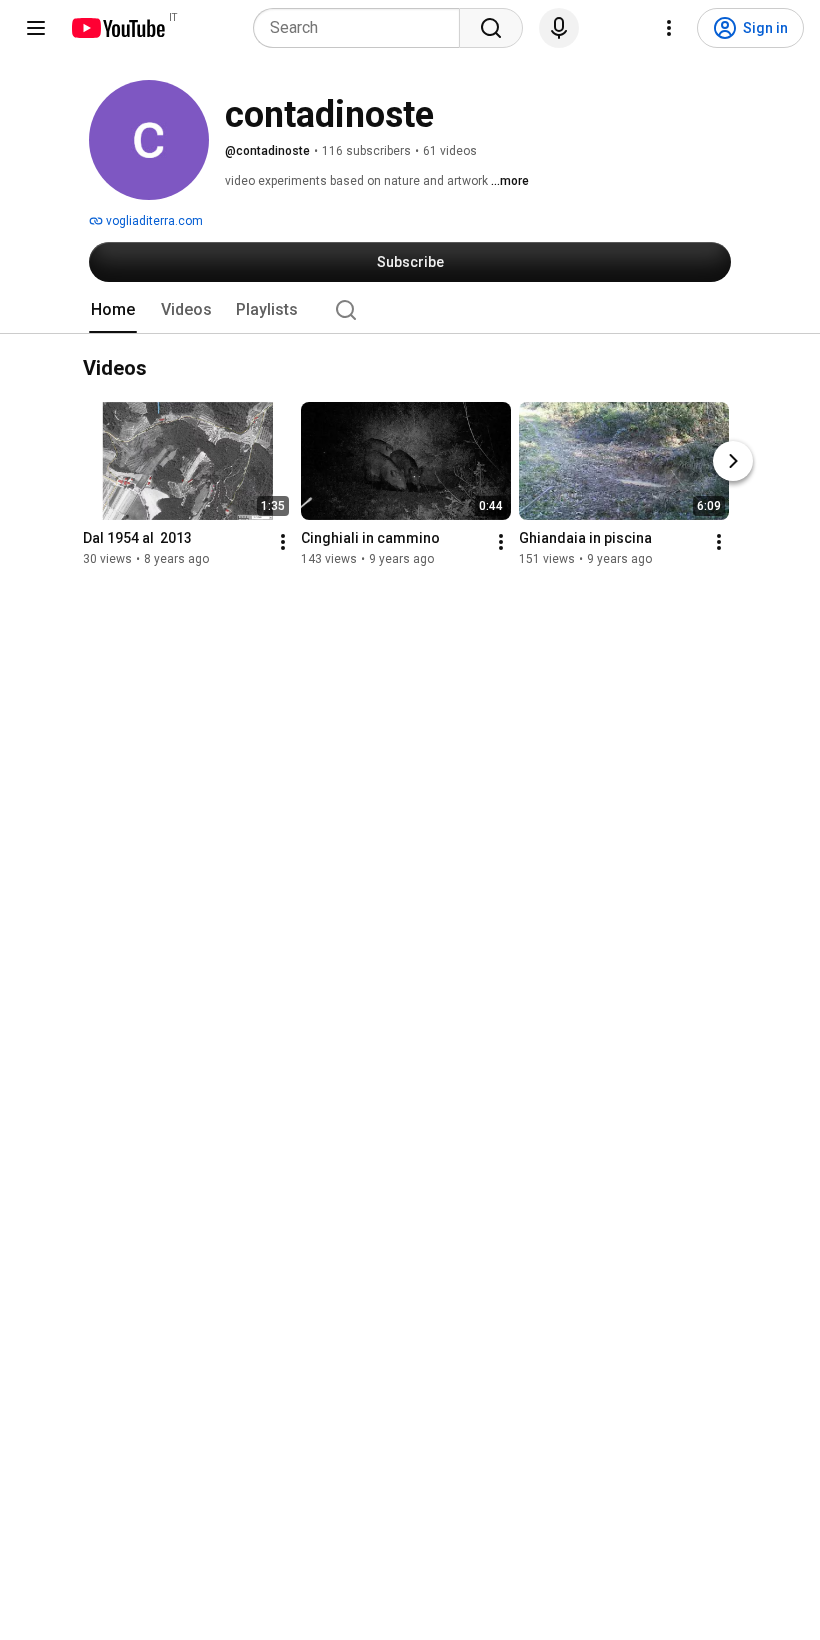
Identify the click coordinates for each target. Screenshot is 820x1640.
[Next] (733, 461)
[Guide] (36, 28)
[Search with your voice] (559, 28)
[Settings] (669, 28)
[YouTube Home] (117, 28)
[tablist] (410, 310)
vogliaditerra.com (153, 221)
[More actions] (283, 542)
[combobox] (362, 28)
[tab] (113, 310)
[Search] (491, 28)
